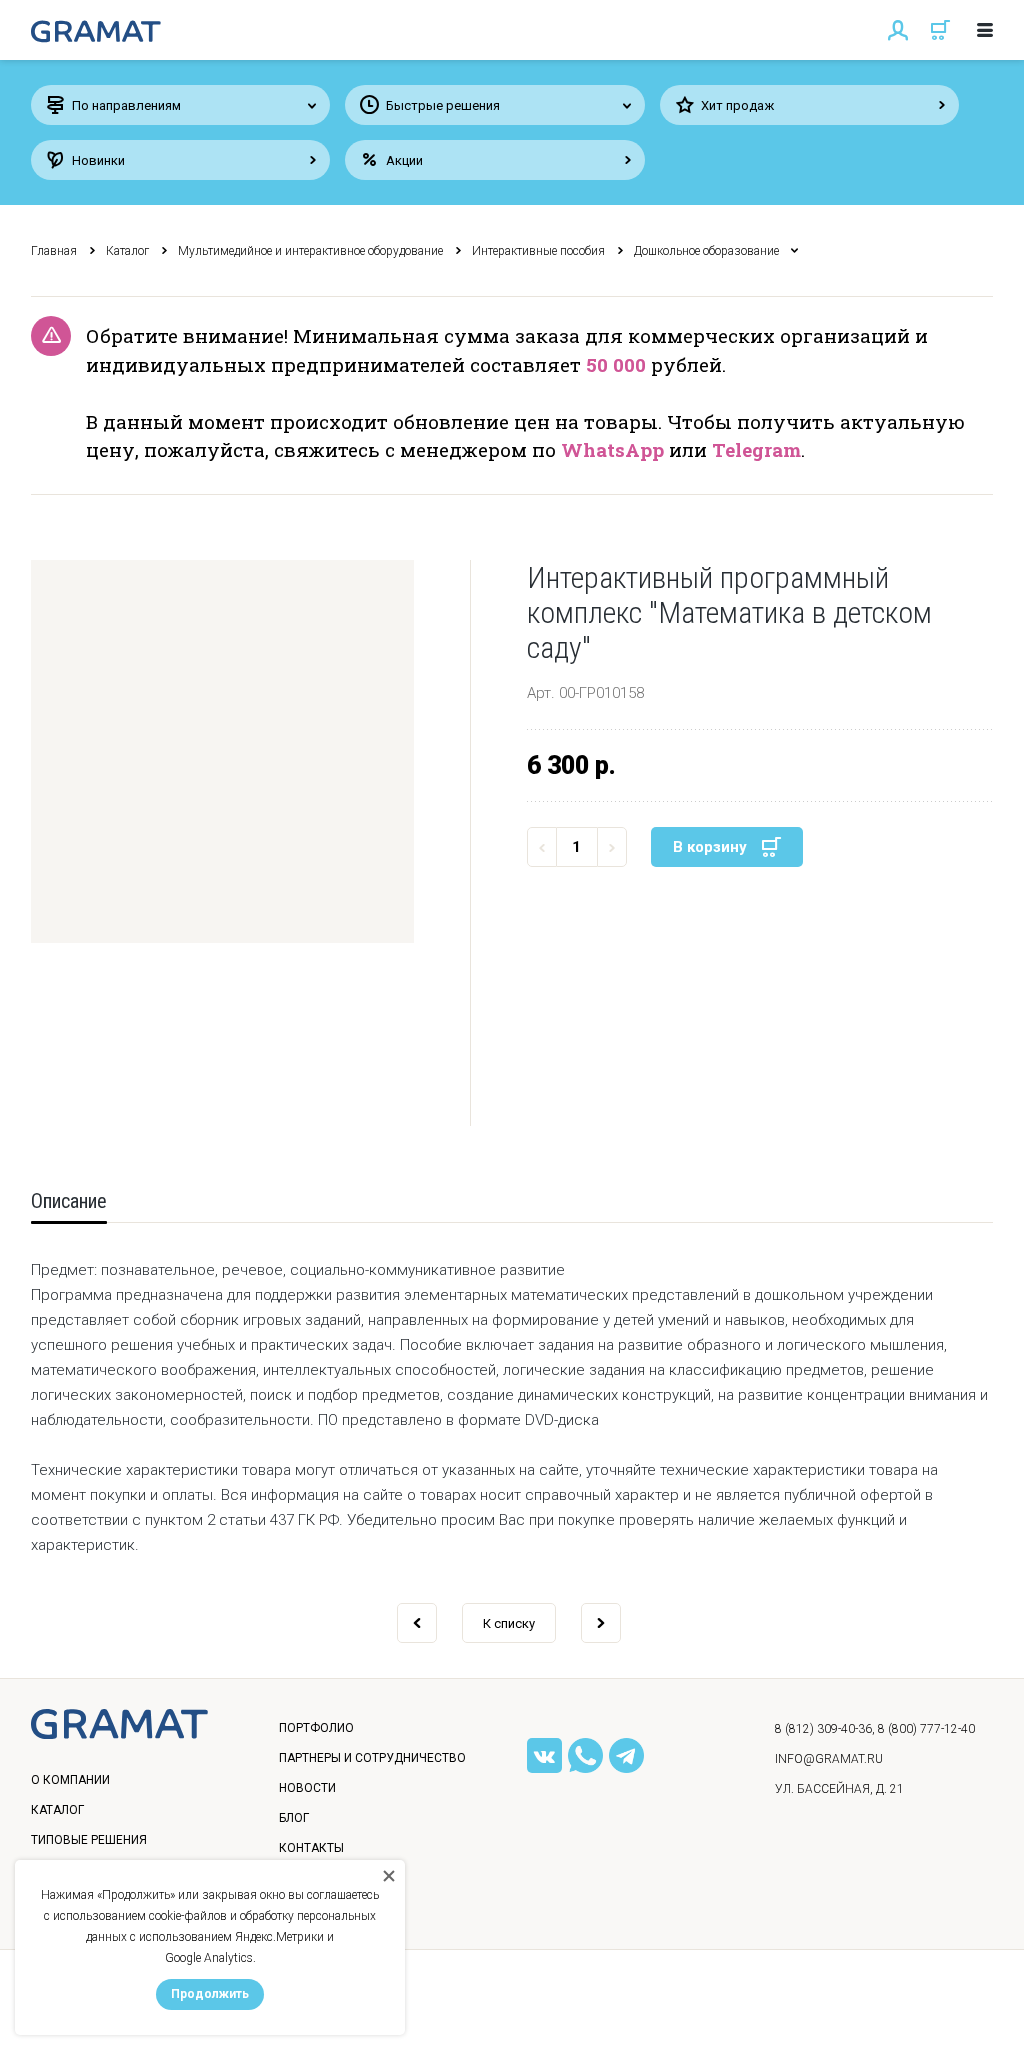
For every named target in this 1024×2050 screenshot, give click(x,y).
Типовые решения (89, 1840)
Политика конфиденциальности (152, 2014)
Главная (54, 251)
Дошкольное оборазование (706, 251)
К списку (509, 1623)
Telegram (756, 449)
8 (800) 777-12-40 (926, 1729)
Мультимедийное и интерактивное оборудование (310, 251)
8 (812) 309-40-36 (823, 1729)
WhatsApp (612, 449)
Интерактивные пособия (538, 251)
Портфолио (316, 1728)
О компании (70, 1780)
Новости (307, 1788)
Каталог (127, 251)
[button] (222, 751)
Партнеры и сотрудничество (372, 1758)
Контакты (311, 1848)
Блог (294, 1818)
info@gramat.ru (829, 1759)
